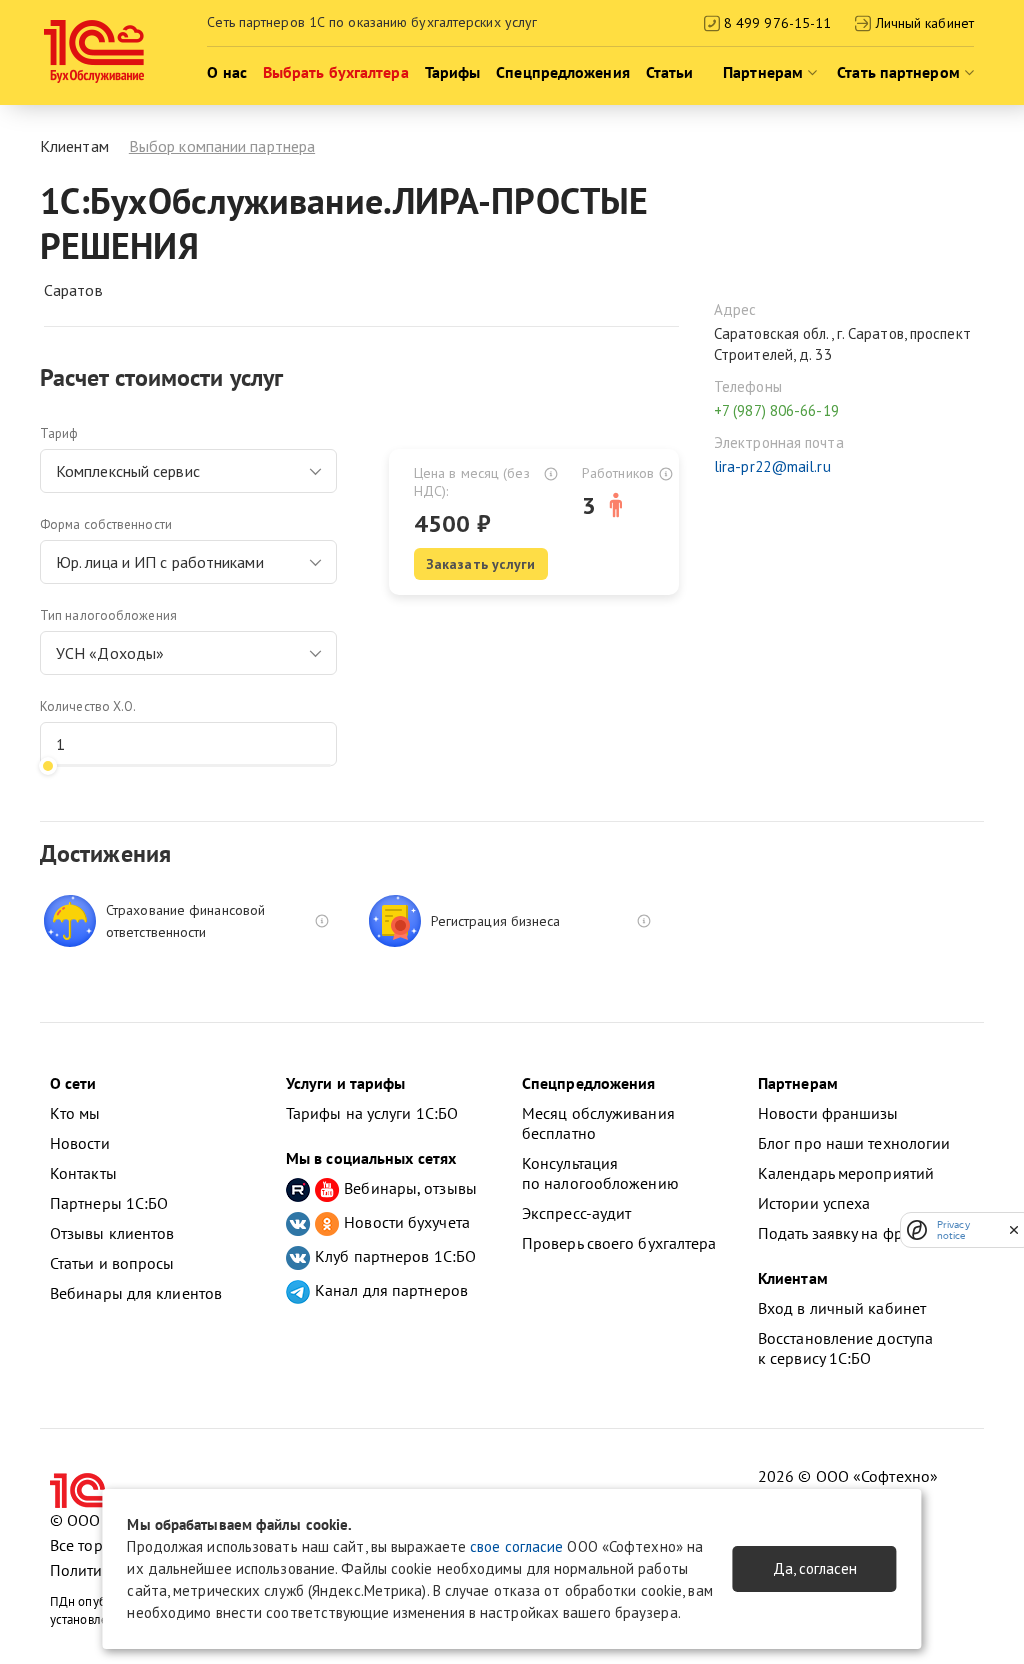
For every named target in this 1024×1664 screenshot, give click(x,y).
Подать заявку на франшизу (857, 1233)
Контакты (83, 1173)
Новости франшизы (828, 1113)
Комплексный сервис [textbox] (128, 471)
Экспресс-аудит (576, 1213)
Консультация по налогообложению (600, 1173)
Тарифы (453, 72)
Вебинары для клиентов (136, 1293)
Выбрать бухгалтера (336, 72)
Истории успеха (814, 1203)
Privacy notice (953, 1230)
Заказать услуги (481, 564)
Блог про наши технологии (854, 1143)
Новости (80, 1143)
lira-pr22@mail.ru (772, 466)
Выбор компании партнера (222, 146)
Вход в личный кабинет (842, 1308)
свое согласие (516, 1546)
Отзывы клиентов (112, 1233)
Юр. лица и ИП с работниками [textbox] (160, 562)
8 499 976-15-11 (776, 23)
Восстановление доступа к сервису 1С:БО (845, 1348)
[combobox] (188, 471)
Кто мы (75, 1113)
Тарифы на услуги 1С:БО (372, 1113)
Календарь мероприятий (846, 1173)
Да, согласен (815, 1568)
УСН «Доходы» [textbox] (110, 653)
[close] (1014, 1230)
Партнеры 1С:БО (109, 1203)
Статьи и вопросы (112, 1263)
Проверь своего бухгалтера (619, 1243)
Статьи (670, 72)
